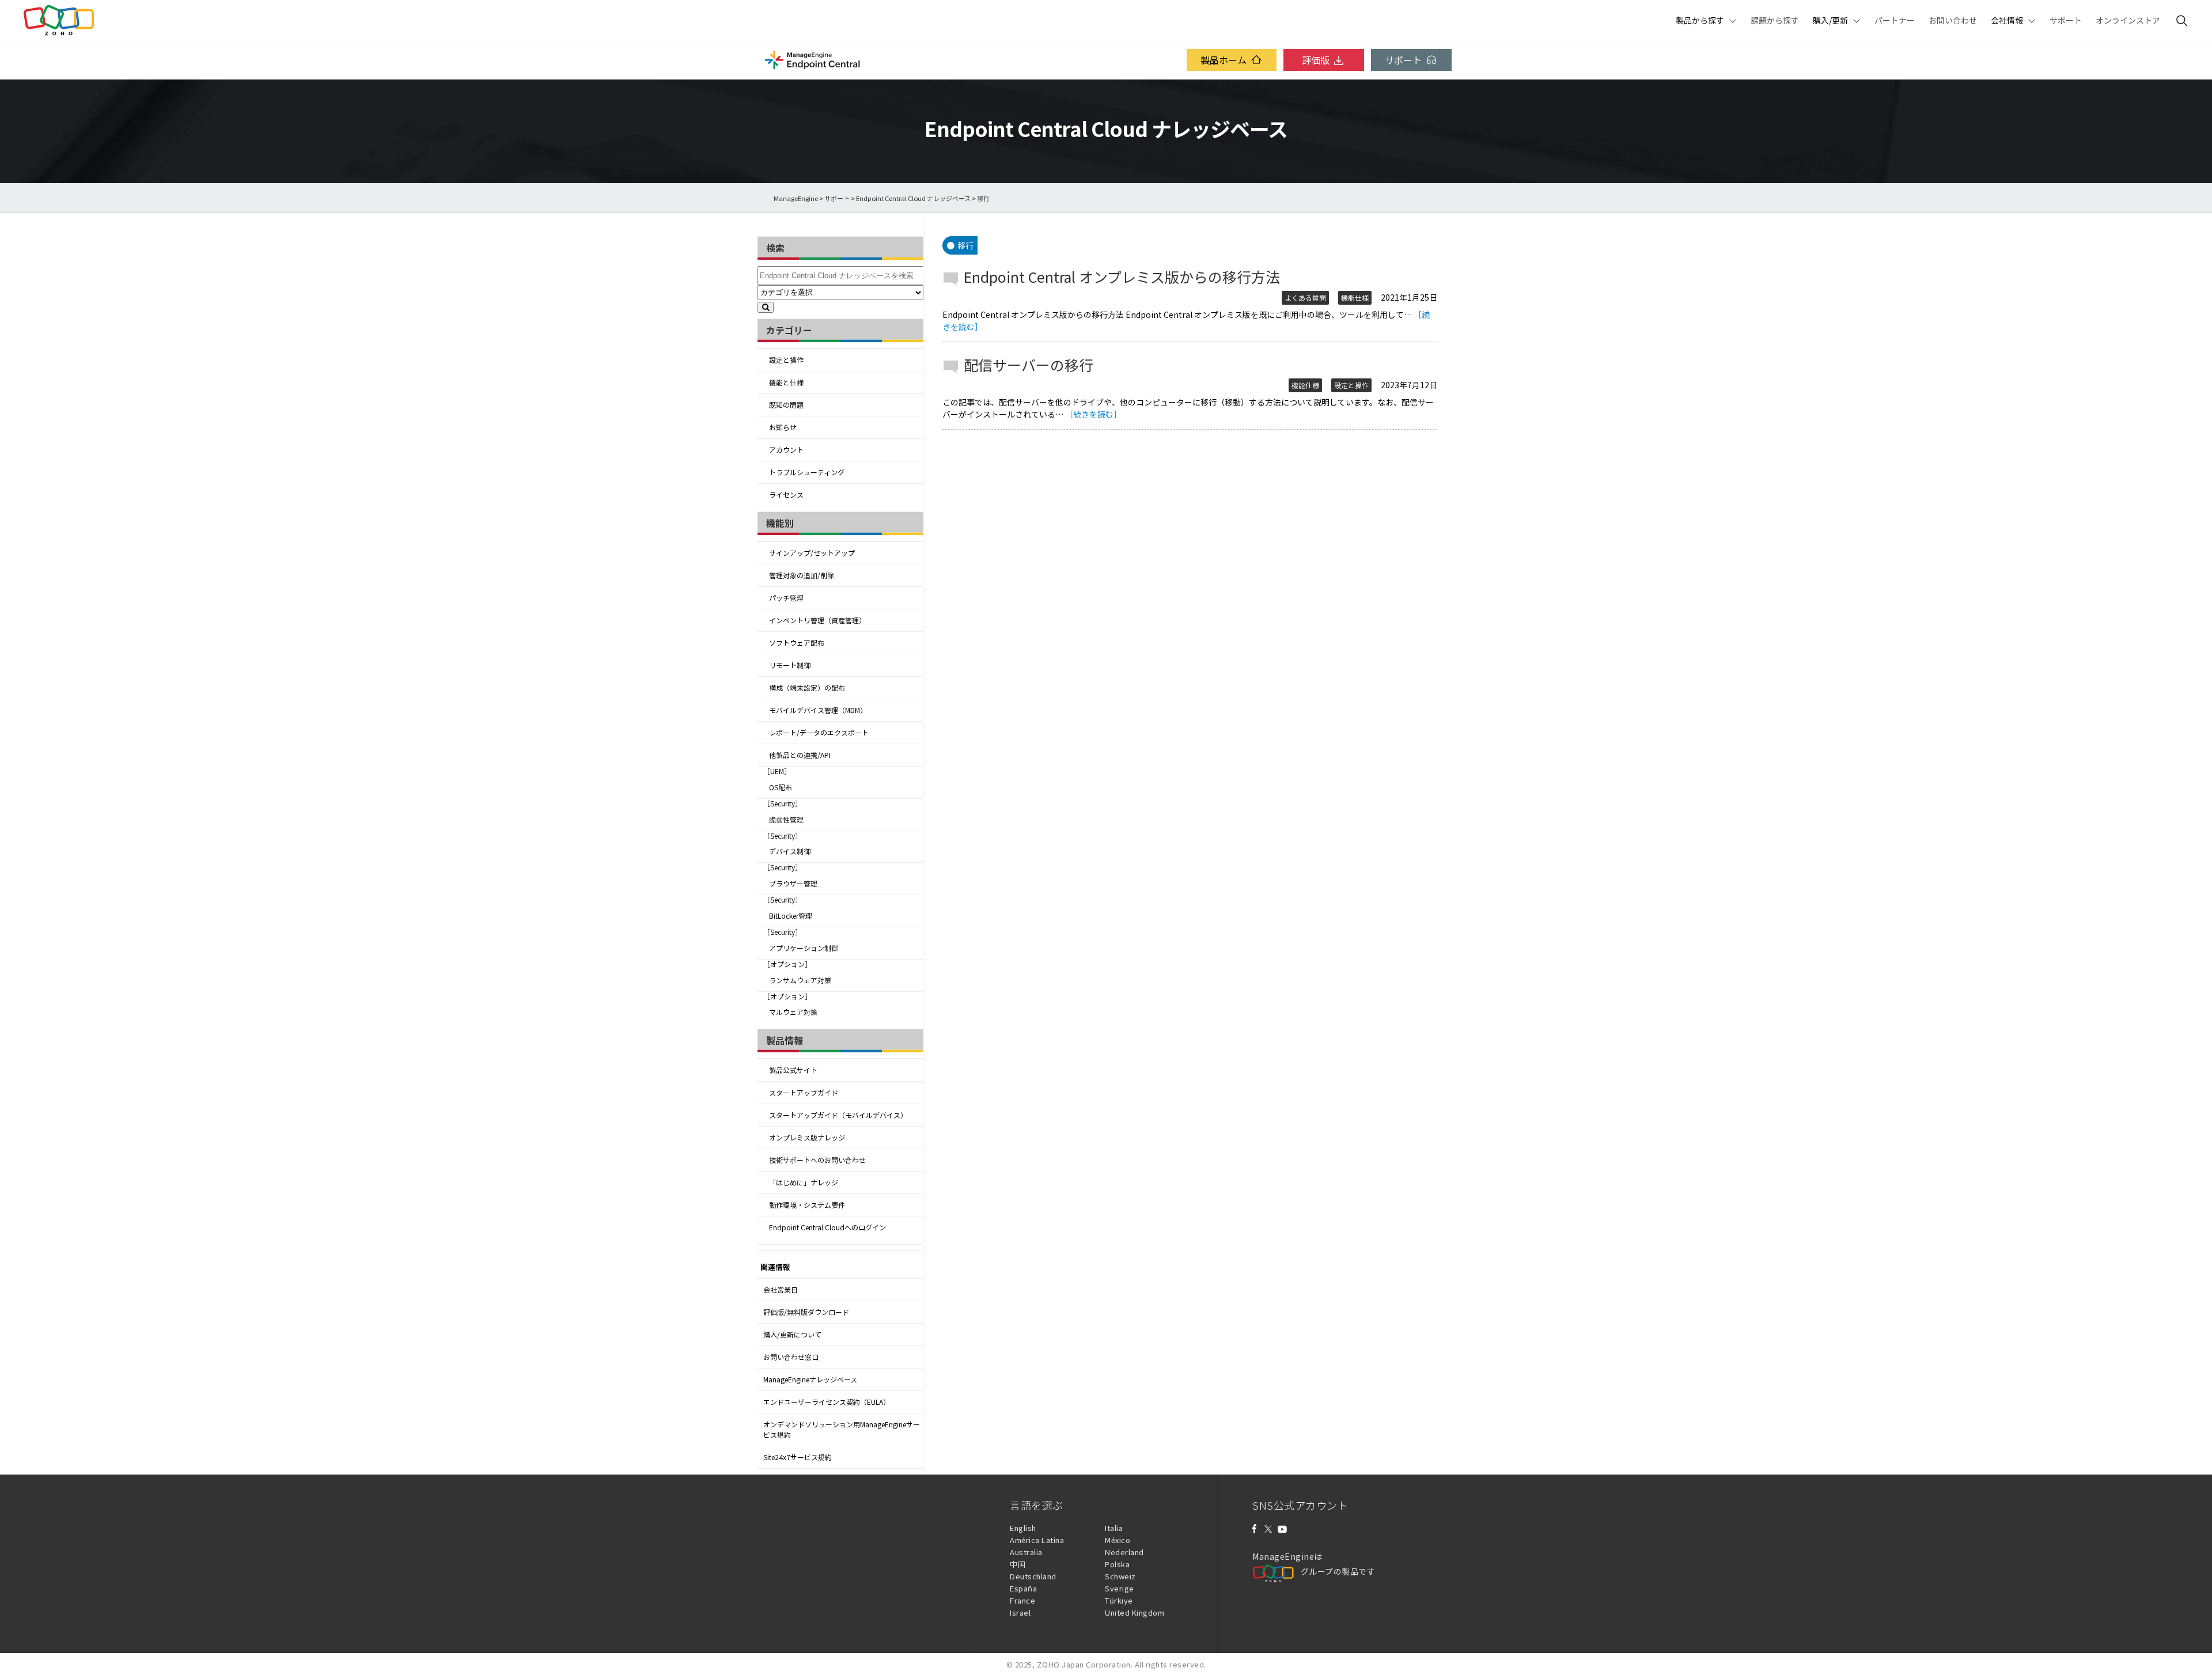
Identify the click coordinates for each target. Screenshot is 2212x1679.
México (1118, 1540)
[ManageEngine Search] (2182, 20)
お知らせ (783, 427)
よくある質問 (1305, 298)
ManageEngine (796, 198)
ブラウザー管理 (793, 884)
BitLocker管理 (791, 916)
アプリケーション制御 (804, 948)
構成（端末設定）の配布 (807, 688)
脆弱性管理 (786, 820)
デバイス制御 (790, 851)
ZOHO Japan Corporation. (1085, 1664)
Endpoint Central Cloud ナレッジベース (913, 198)
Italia (1114, 1528)
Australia (1026, 1552)
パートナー (1895, 20)
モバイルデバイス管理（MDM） (818, 710)
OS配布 (781, 787)
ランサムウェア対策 (800, 980)
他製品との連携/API (800, 755)
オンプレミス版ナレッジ (807, 1138)
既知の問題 (786, 405)
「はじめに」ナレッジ (804, 1182)
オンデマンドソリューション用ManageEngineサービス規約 (842, 1430)
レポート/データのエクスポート (819, 733)
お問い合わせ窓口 (791, 1357)
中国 (1018, 1564)
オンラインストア (2128, 20)
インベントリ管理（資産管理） (817, 620)
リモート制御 (790, 665)
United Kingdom (1135, 1612)
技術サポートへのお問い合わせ (817, 1160)
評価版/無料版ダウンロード (806, 1312)
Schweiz (1120, 1576)
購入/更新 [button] (1830, 20)
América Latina (1037, 1540)
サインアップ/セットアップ (812, 553)
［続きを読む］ (1093, 414)
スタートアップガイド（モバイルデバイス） (838, 1115)
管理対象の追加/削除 (802, 575)
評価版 (1316, 60)
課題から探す (1775, 20)
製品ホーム (1224, 60)
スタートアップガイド (804, 1093)
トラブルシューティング (807, 472)
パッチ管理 (786, 598)
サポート (2066, 20)
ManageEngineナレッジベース (810, 1379)
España (1023, 1588)
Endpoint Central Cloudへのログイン (827, 1227)
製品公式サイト (793, 1070)
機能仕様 (1355, 298)
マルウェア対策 (793, 1012)
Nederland (1124, 1552)
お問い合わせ (1953, 20)
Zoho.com (59, 20)
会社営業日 (781, 1290)
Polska (1117, 1564)
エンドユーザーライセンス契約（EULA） (827, 1402)
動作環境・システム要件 (807, 1205)
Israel (1020, 1612)
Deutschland (1033, 1576)
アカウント (786, 450)
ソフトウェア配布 (797, 643)
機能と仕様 (786, 382)
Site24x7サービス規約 (798, 1457)
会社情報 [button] (2007, 20)
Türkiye (1119, 1600)
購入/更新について (792, 1335)
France (1022, 1600)
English (1023, 1528)
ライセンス (786, 495)
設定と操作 (786, 360)
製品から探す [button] (1700, 20)
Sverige (1120, 1588)
